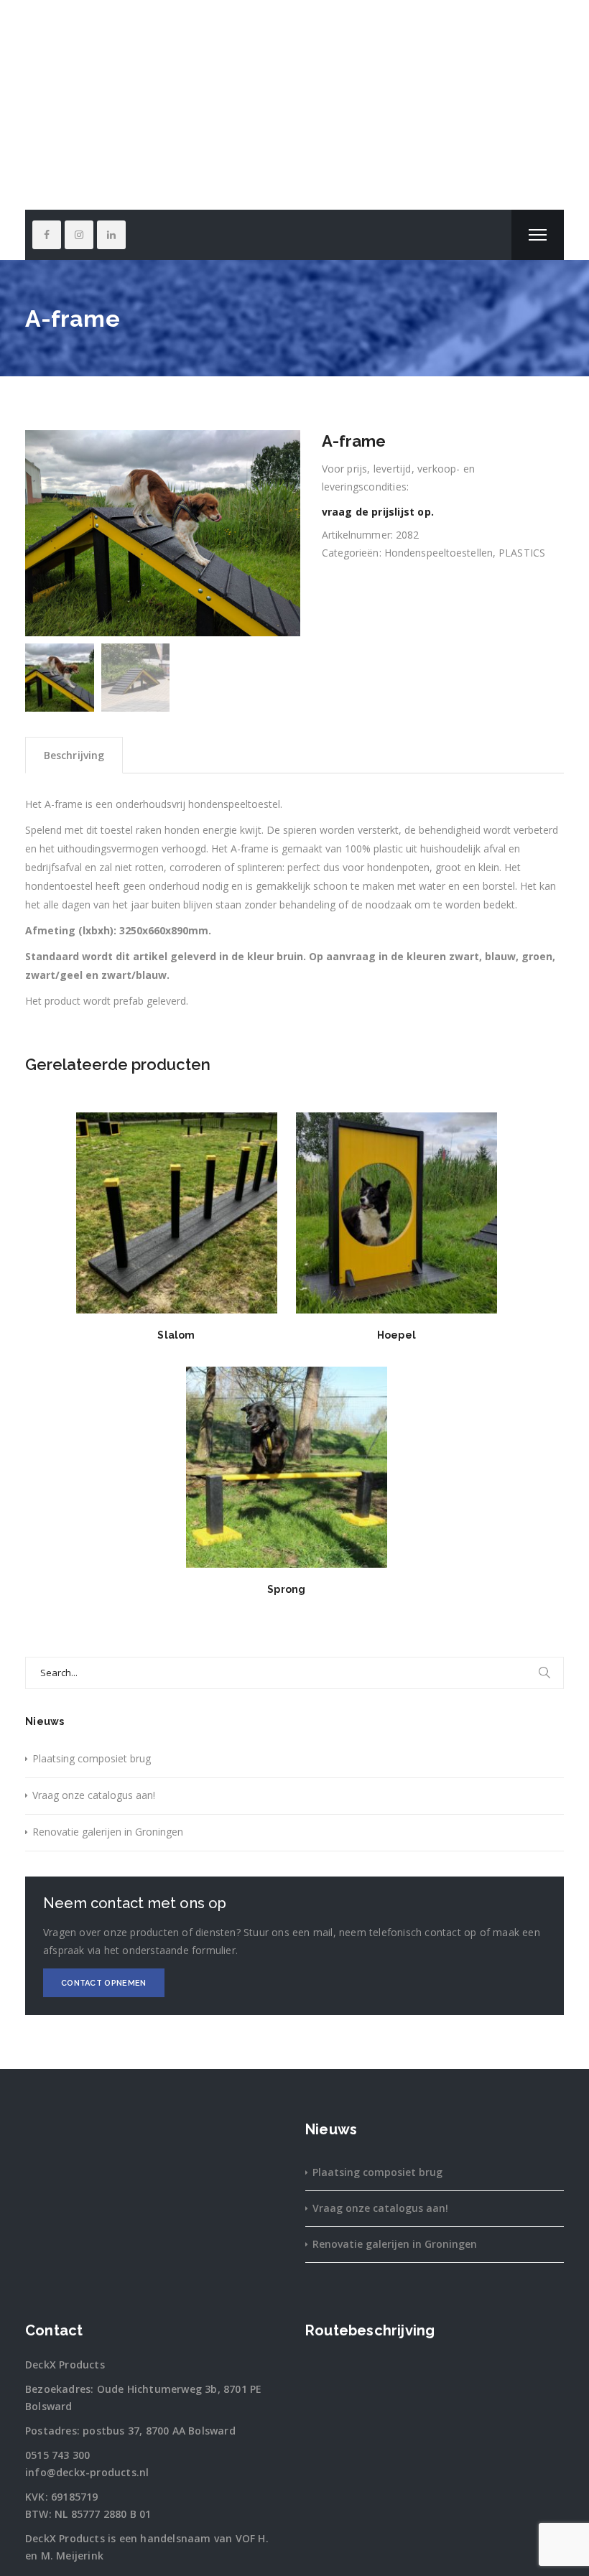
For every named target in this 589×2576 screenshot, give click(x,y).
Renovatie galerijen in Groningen (108, 1832)
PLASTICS (522, 553)
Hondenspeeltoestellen (439, 553)
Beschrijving (74, 755)
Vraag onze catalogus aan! (94, 1795)
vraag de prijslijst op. (378, 512)
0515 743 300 (57, 2455)
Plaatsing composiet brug (92, 1758)
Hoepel (396, 1335)
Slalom (176, 1335)
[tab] (74, 755)
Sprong (286, 1589)
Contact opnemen (104, 1983)
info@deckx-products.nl (87, 2472)
